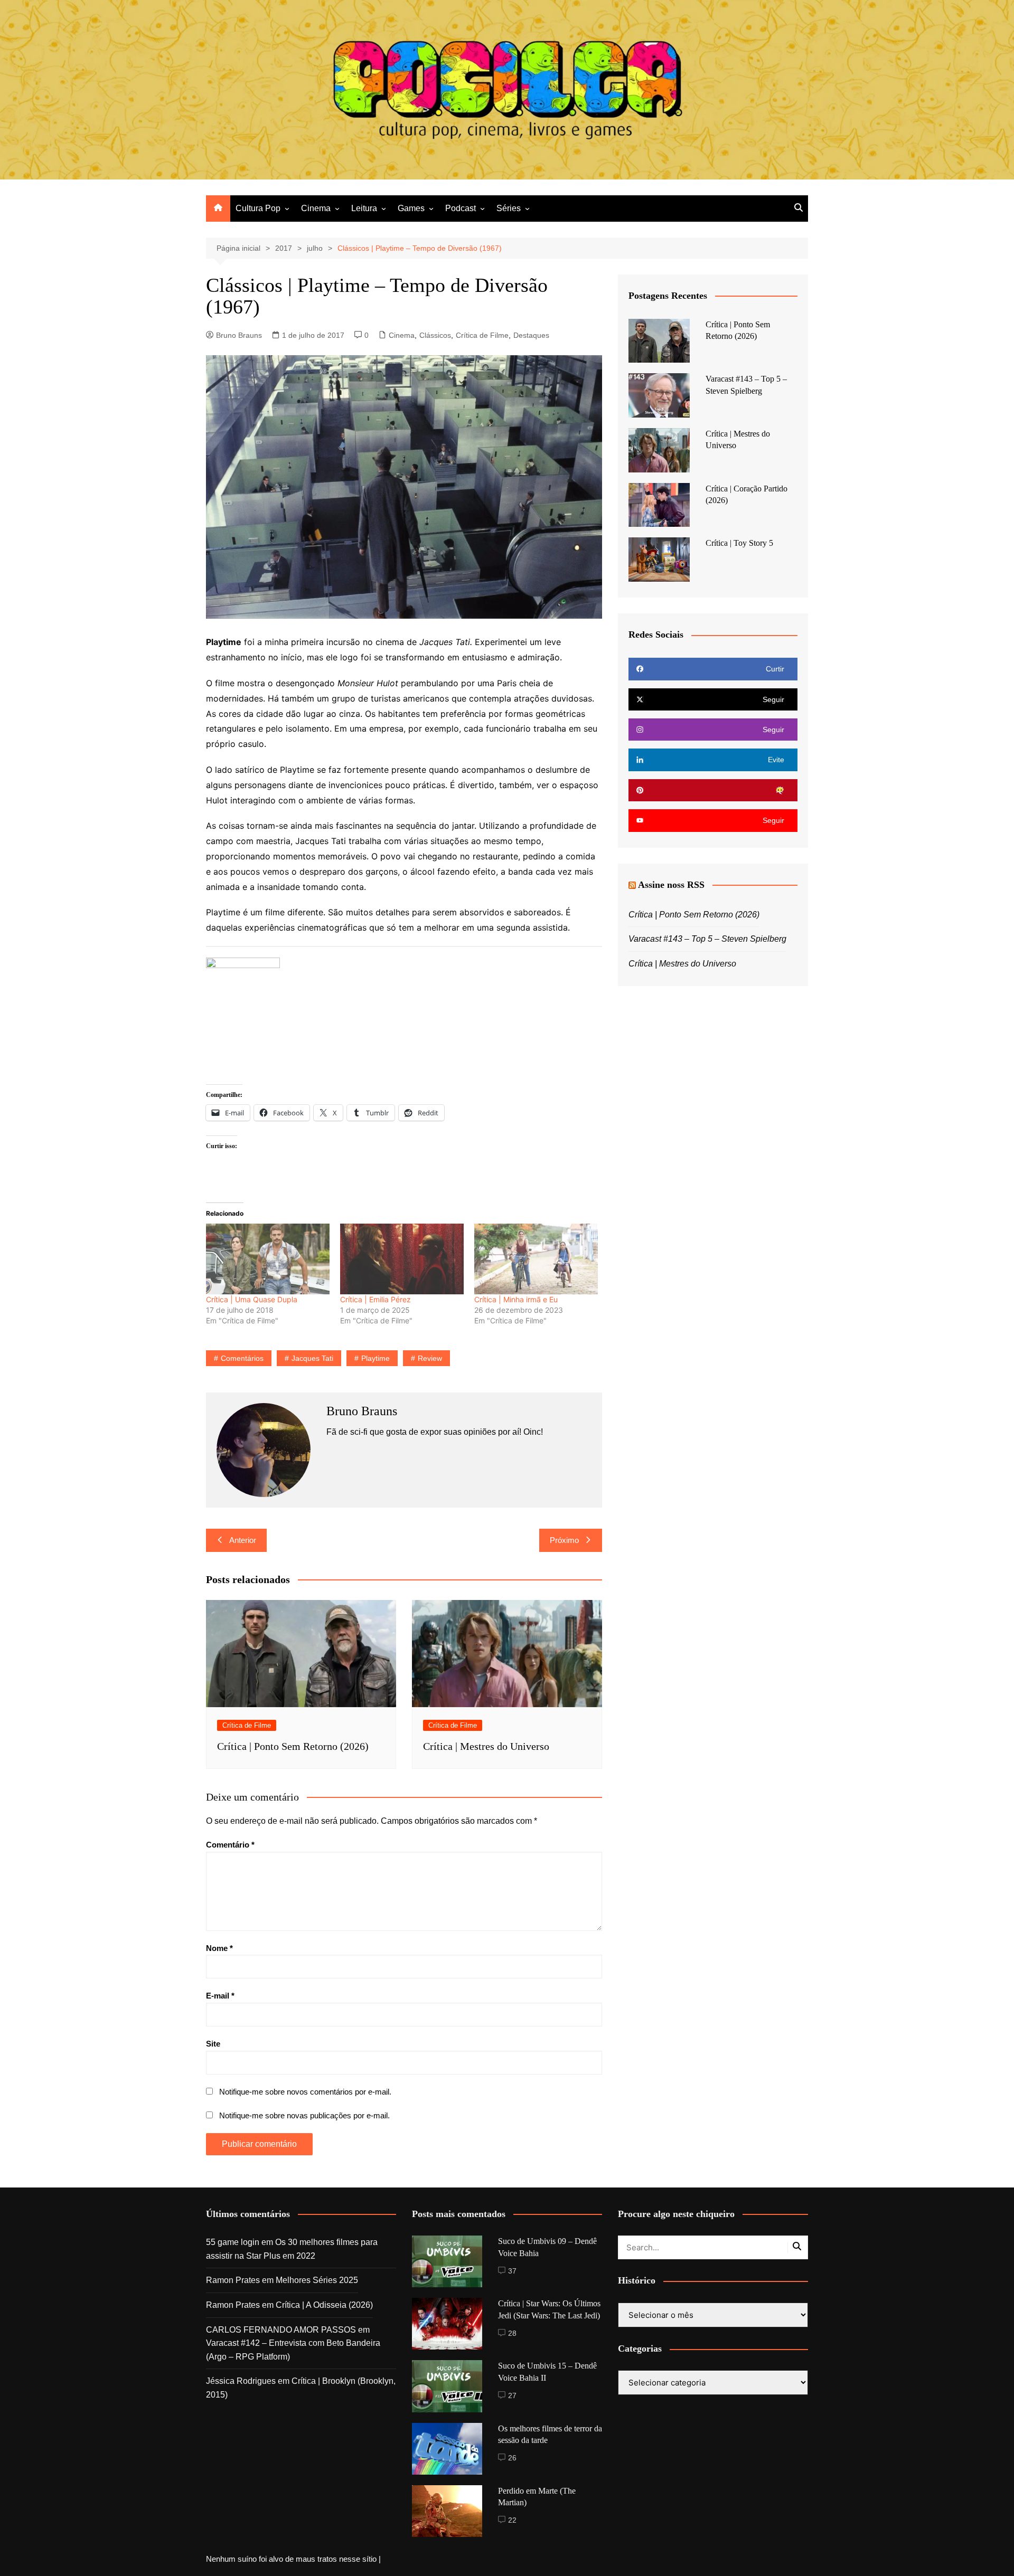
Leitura (364, 208)
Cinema (316, 208)
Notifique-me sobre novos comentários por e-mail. (305, 2092)
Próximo (564, 1540)
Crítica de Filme (482, 335)
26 (512, 2458)
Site (213, 2044)
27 (512, 2395)
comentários (242, 1358)
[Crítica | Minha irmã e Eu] (536, 1259)
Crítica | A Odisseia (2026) (324, 2305)
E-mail (220, 1996)
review (430, 1358)
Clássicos (435, 335)
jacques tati (312, 1358)
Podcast (461, 208)
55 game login (233, 2242)
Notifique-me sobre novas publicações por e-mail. (304, 2115)
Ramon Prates (233, 2280)
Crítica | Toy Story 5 (739, 543)
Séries (509, 208)
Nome (219, 1948)
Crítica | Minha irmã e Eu (516, 1299)
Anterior (243, 1540)
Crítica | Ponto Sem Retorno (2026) (293, 1746)
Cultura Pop (258, 208)
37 (512, 2271)
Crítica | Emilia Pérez (375, 1299)
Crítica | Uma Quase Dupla (252, 1299)
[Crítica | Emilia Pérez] (402, 1259)
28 (512, 2333)
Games (411, 208)
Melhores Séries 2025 (317, 2280)
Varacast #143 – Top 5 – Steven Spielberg (707, 939)
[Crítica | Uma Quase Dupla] (268, 1259)
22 (512, 2520)
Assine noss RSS (671, 885)
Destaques (531, 335)
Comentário (230, 1845)
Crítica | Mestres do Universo (486, 1746)
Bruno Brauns (239, 335)
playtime (375, 1358)
